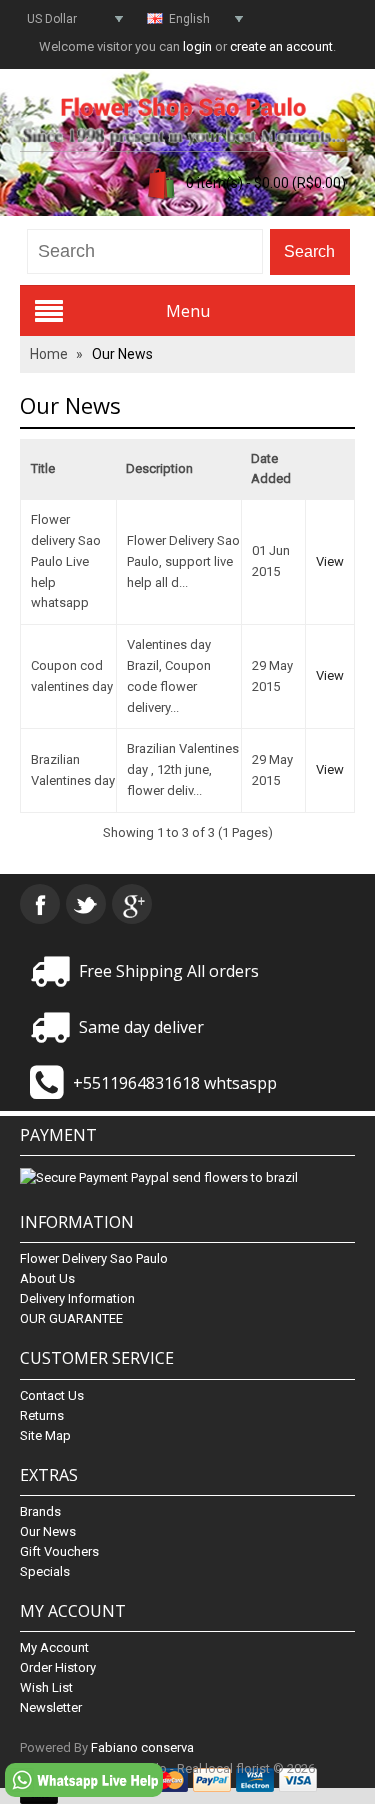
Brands (40, 1511)
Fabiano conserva (142, 1747)
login (197, 46)
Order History (58, 1667)
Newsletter (51, 1707)
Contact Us (52, 1395)
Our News (122, 354)
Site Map (45, 1435)
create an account (281, 46)
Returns (42, 1415)
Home (49, 354)
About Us (47, 1278)
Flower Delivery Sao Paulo (94, 1258)
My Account (54, 1647)
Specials (45, 1571)
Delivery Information (77, 1298)
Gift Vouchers (59, 1551)
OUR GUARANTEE (71, 1318)
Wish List (46, 1687)
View (330, 561)
